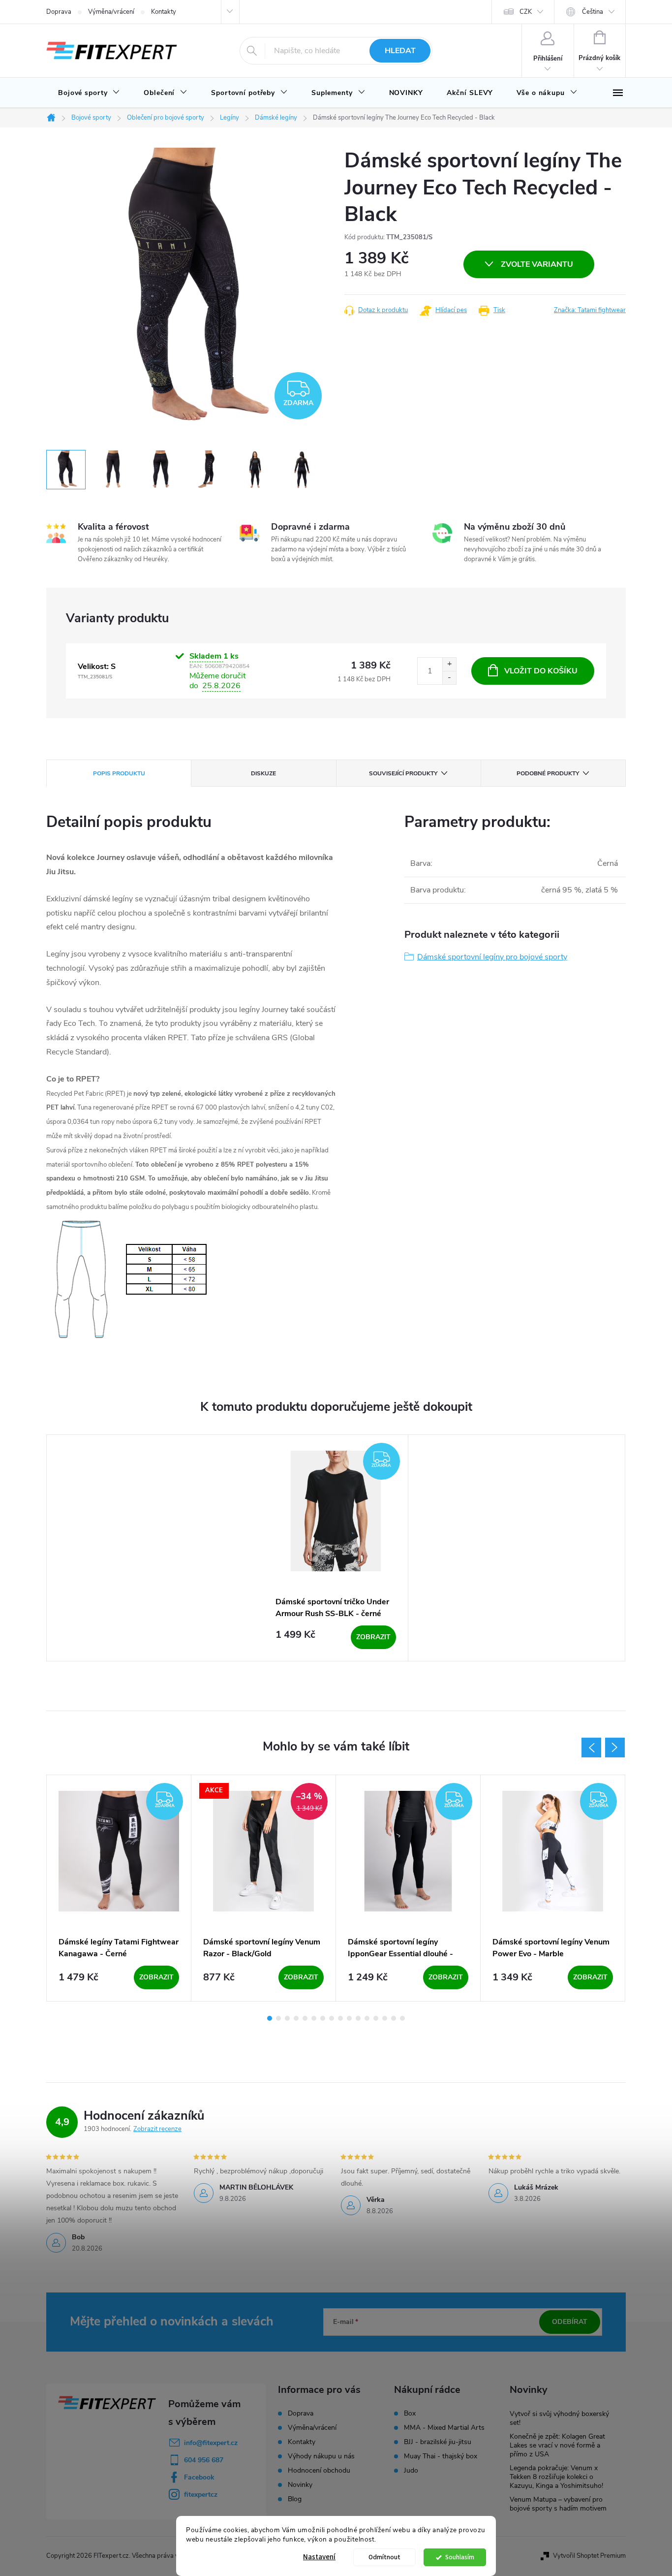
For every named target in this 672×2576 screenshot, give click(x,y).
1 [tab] (270, 2018)
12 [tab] (367, 2018)
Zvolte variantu (537, 264)
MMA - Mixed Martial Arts (444, 2428)
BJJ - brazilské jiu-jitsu (438, 2442)
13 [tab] (376, 2018)
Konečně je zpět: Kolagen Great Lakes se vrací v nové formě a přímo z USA (557, 2445)
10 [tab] (349, 2018)
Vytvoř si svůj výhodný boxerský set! (559, 2418)
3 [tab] (287, 2018)
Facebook (199, 2477)
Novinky (300, 2485)
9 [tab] (340, 2018)
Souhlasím (460, 2557)
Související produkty (403, 773)
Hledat (400, 51)
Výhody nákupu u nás (321, 2456)
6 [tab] (314, 2018)
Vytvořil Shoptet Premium (589, 2556)
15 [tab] (394, 2018)
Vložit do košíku (541, 671)
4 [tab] (296, 2018)
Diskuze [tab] (263, 773)
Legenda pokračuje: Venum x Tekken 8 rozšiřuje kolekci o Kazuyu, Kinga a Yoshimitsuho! (556, 2477)
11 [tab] (358, 2018)
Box (410, 2414)
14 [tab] (385, 2018)
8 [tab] (332, 2018)
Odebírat (570, 2322)
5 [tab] (305, 2018)
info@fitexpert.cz (211, 2443)
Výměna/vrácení (111, 12)
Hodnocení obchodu (319, 2470)
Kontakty (164, 12)
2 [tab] (278, 2018)
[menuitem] (89, 93)
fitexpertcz (201, 2495)
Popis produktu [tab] (119, 773)
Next (615, 1748)
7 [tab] (323, 2018)
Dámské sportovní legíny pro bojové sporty (492, 957)
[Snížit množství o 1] (449, 678)
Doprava (59, 12)
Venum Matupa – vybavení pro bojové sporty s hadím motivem (558, 2504)
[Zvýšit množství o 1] (449, 664)
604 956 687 (204, 2460)
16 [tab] (402, 2018)
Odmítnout (384, 2557)
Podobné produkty (548, 773)
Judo (411, 2471)
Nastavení (319, 2557)
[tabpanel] (336, 1548)
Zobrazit (373, 1637)
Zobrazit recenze (157, 2129)
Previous (591, 1748)
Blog (295, 2499)
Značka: (590, 310)
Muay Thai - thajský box (441, 2456)
